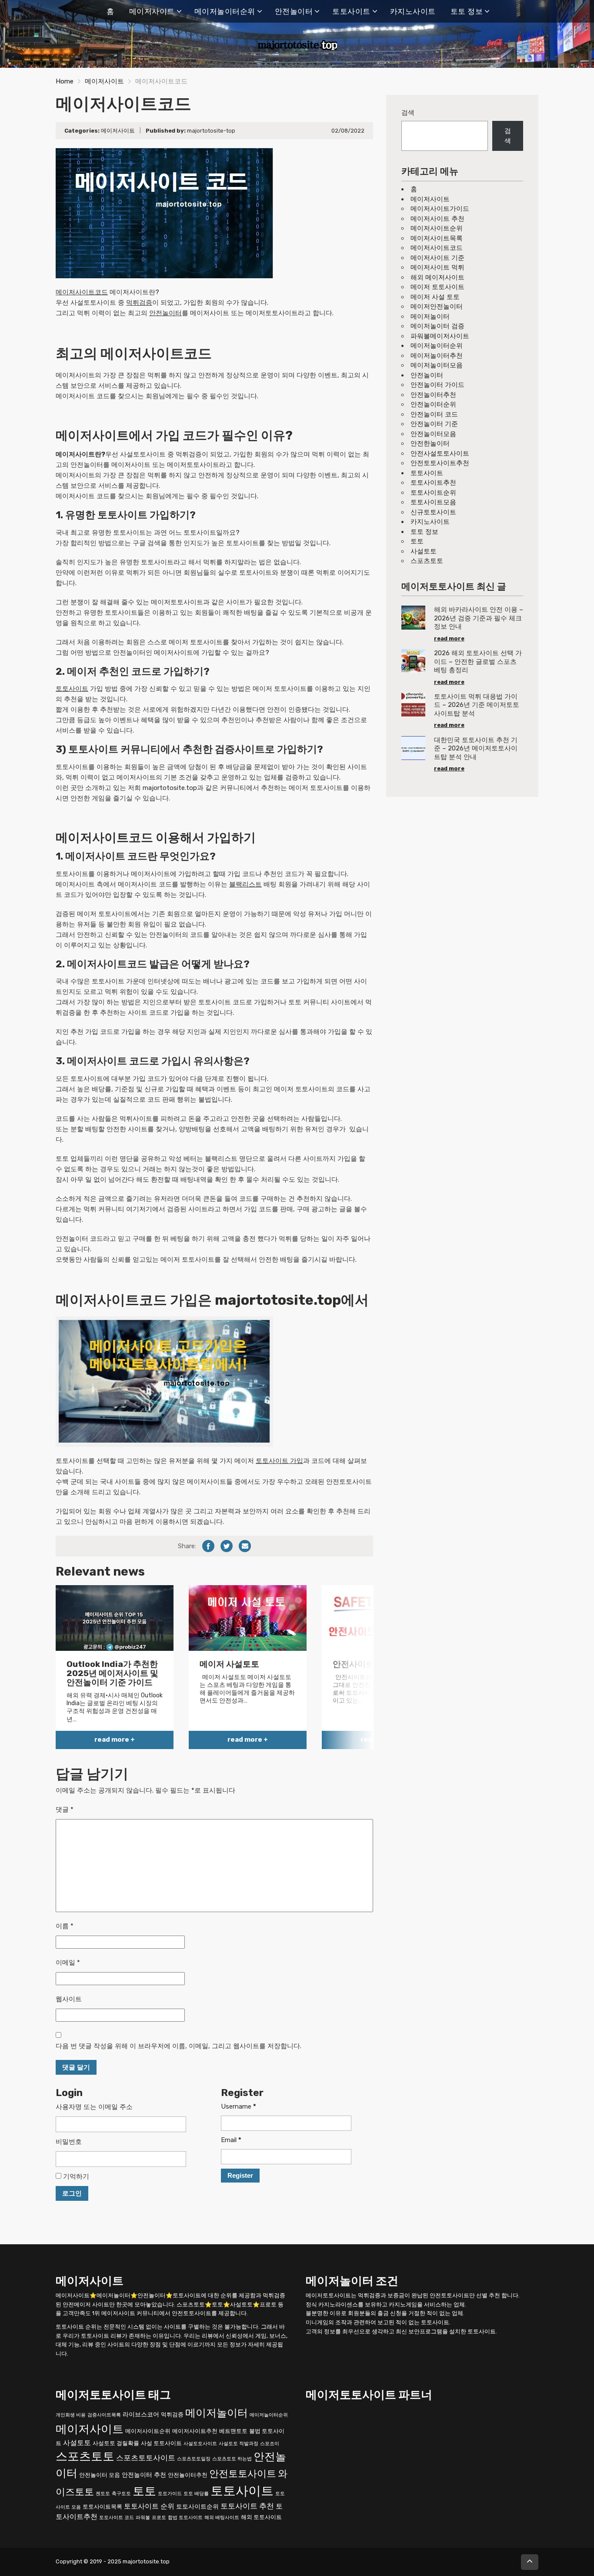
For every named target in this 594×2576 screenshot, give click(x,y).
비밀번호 (69, 2142)
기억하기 (75, 2176)
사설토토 (424, 551)
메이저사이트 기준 (437, 258)
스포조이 (270, 2443)
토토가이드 (170, 2494)
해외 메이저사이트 (437, 277)
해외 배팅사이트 (222, 2518)
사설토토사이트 (200, 2443)
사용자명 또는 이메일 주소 (94, 2107)
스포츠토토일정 (194, 2459)
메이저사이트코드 (82, 292)
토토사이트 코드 (117, 2518)
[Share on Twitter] (227, 1546)
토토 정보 (467, 11)
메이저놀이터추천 (437, 356)
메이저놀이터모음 (437, 365)
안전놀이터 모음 (100, 2475)
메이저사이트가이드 (440, 209)
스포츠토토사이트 (146, 2458)
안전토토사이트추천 (440, 463)
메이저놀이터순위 (225, 11)
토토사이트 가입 (279, 1461)
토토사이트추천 (433, 483)
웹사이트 (69, 1999)
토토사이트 (351, 11)
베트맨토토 (233, 2431)
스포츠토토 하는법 (232, 2459)
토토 (417, 541)
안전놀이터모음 (433, 434)
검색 (408, 113)
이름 (65, 1926)
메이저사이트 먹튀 (437, 267)
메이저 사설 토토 (435, 297)
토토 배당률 (196, 2494)
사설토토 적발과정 (239, 2443)
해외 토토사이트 (261, 2517)
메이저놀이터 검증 (437, 326)
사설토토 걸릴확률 (116, 2443)
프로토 (159, 2518)
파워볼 (143, 2518)
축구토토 (121, 2494)
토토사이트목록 (102, 2507)
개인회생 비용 (71, 2414)
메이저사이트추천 (195, 2431)
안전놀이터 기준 (434, 424)
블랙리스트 (245, 884)
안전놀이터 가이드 (437, 385)
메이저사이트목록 (437, 238)
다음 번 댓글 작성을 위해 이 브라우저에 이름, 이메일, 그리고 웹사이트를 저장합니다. (179, 2046)
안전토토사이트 (243, 2474)
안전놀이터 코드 (434, 414)
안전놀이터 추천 (144, 2475)
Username (239, 2106)
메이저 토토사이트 (437, 287)
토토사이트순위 (433, 493)
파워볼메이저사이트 (440, 336)
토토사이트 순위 (149, 2506)
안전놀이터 (294, 11)
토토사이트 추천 (247, 2506)
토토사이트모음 (433, 502)
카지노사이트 (413, 11)
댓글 (65, 1810)
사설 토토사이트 (161, 2443)
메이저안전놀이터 (437, 307)
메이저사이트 (152, 11)
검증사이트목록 (104, 2414)
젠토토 (103, 2494)
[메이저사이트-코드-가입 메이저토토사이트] (164, 1381)
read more (449, 638)
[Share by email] (245, 1546)
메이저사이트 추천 (437, 219)
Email (231, 2140)
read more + (115, 1740)
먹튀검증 (139, 303)
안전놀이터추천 (433, 395)
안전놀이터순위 (433, 404)
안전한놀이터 (430, 443)
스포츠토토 (427, 561)
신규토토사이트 (433, 512)
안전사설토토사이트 (440, 453)
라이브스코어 (141, 2414)
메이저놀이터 (430, 317)
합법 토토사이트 (185, 2518)
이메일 (68, 1963)
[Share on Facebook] (208, 1546)
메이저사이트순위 (437, 228)
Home (65, 81)
